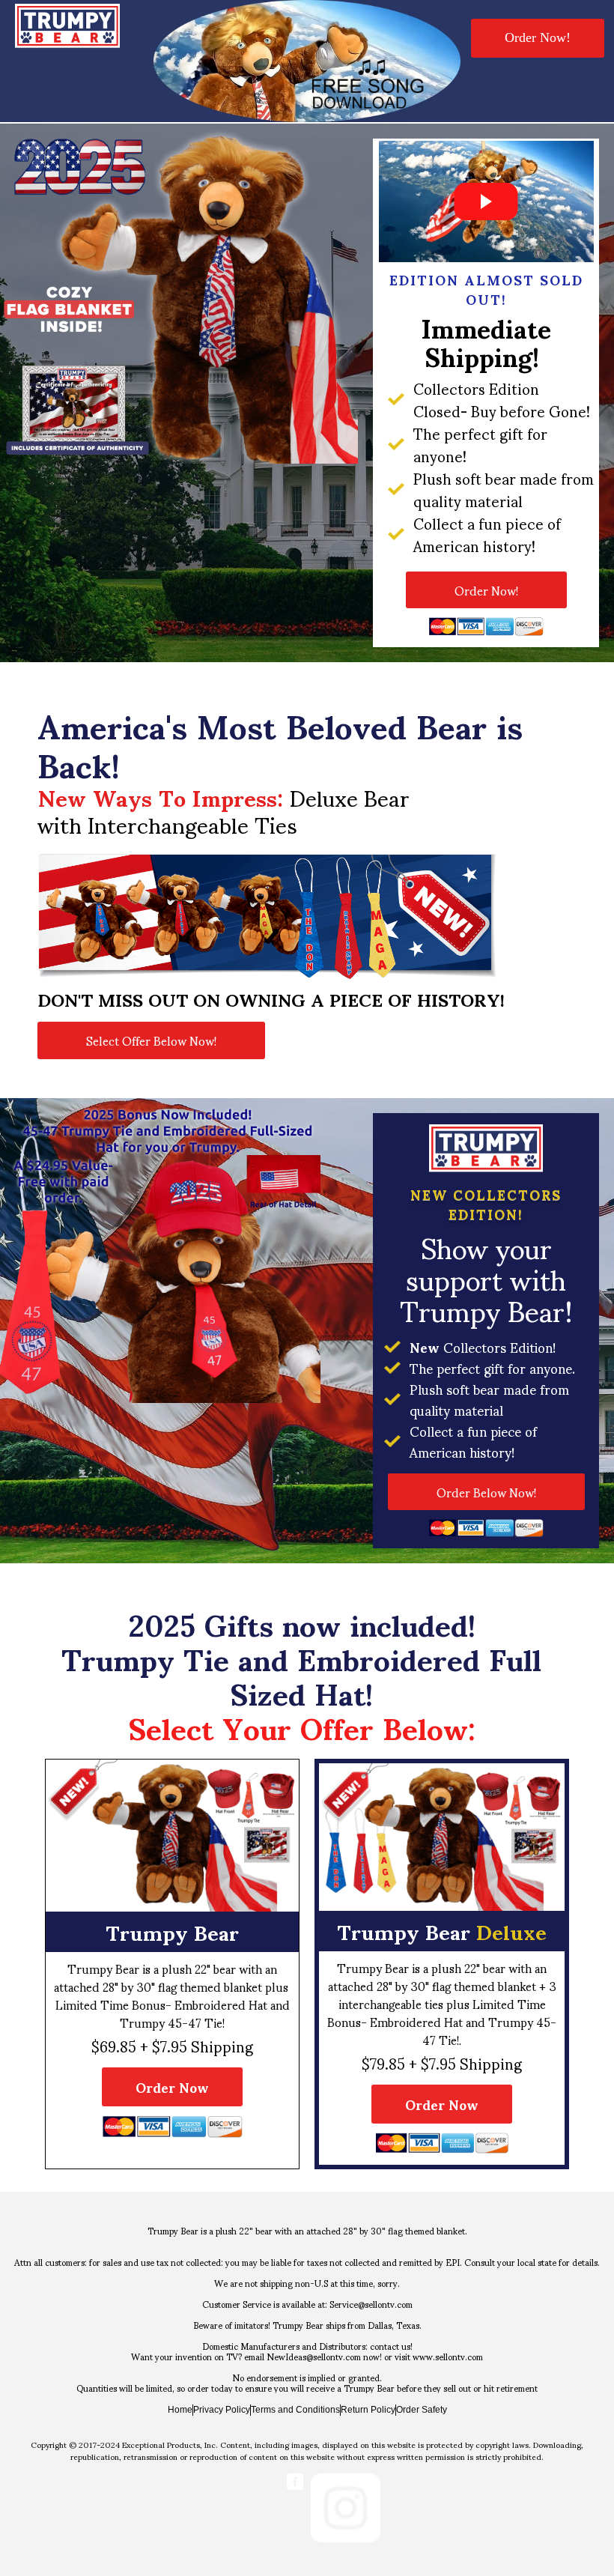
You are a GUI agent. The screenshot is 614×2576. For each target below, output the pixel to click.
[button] (538, 38)
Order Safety (422, 2410)
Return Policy (368, 2410)
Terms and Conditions (295, 2410)
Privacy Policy (222, 2410)
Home (180, 2410)
